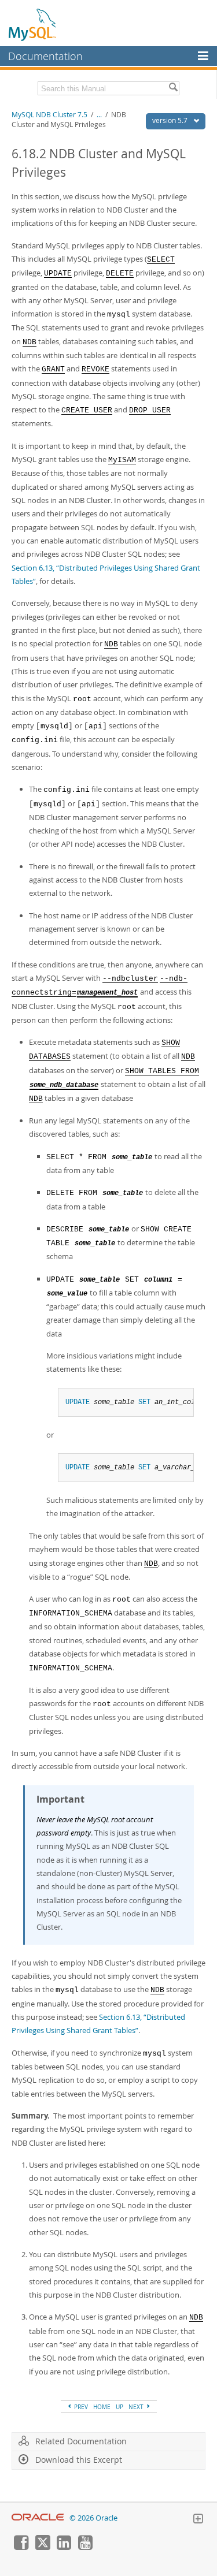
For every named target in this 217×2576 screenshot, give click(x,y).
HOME (102, 2407)
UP (119, 2407)
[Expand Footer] (198, 2520)
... (99, 115)
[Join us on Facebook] (21, 2547)
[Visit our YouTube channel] (85, 2547)
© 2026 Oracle (93, 2518)
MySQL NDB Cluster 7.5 (49, 115)
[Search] (173, 88)
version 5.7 (171, 120)
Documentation (45, 56)
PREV (80, 2407)
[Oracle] (38, 2518)
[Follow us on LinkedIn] (64, 2547)
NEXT (137, 2407)
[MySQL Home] (33, 24)
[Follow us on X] (42, 2547)
